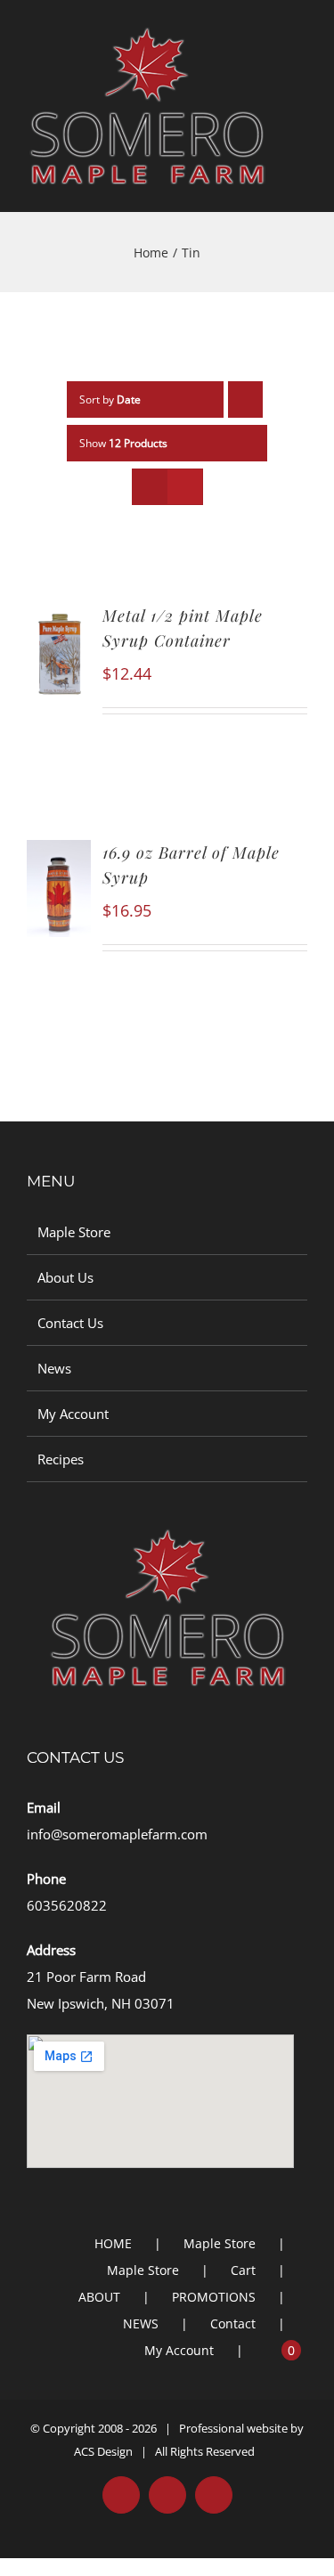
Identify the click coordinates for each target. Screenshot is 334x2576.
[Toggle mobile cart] (300, 98)
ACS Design (103, 2451)
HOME (113, 2243)
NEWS (141, 2323)
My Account (73, 1414)
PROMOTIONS (214, 2297)
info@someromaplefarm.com (117, 1834)
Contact (233, 2323)
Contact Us (70, 1323)
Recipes (61, 1459)
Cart (243, 2270)
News (54, 1368)
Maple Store (74, 1232)
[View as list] (185, 487)
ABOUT (99, 2297)
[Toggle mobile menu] (300, 79)
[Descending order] (245, 399)
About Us (65, 1277)
